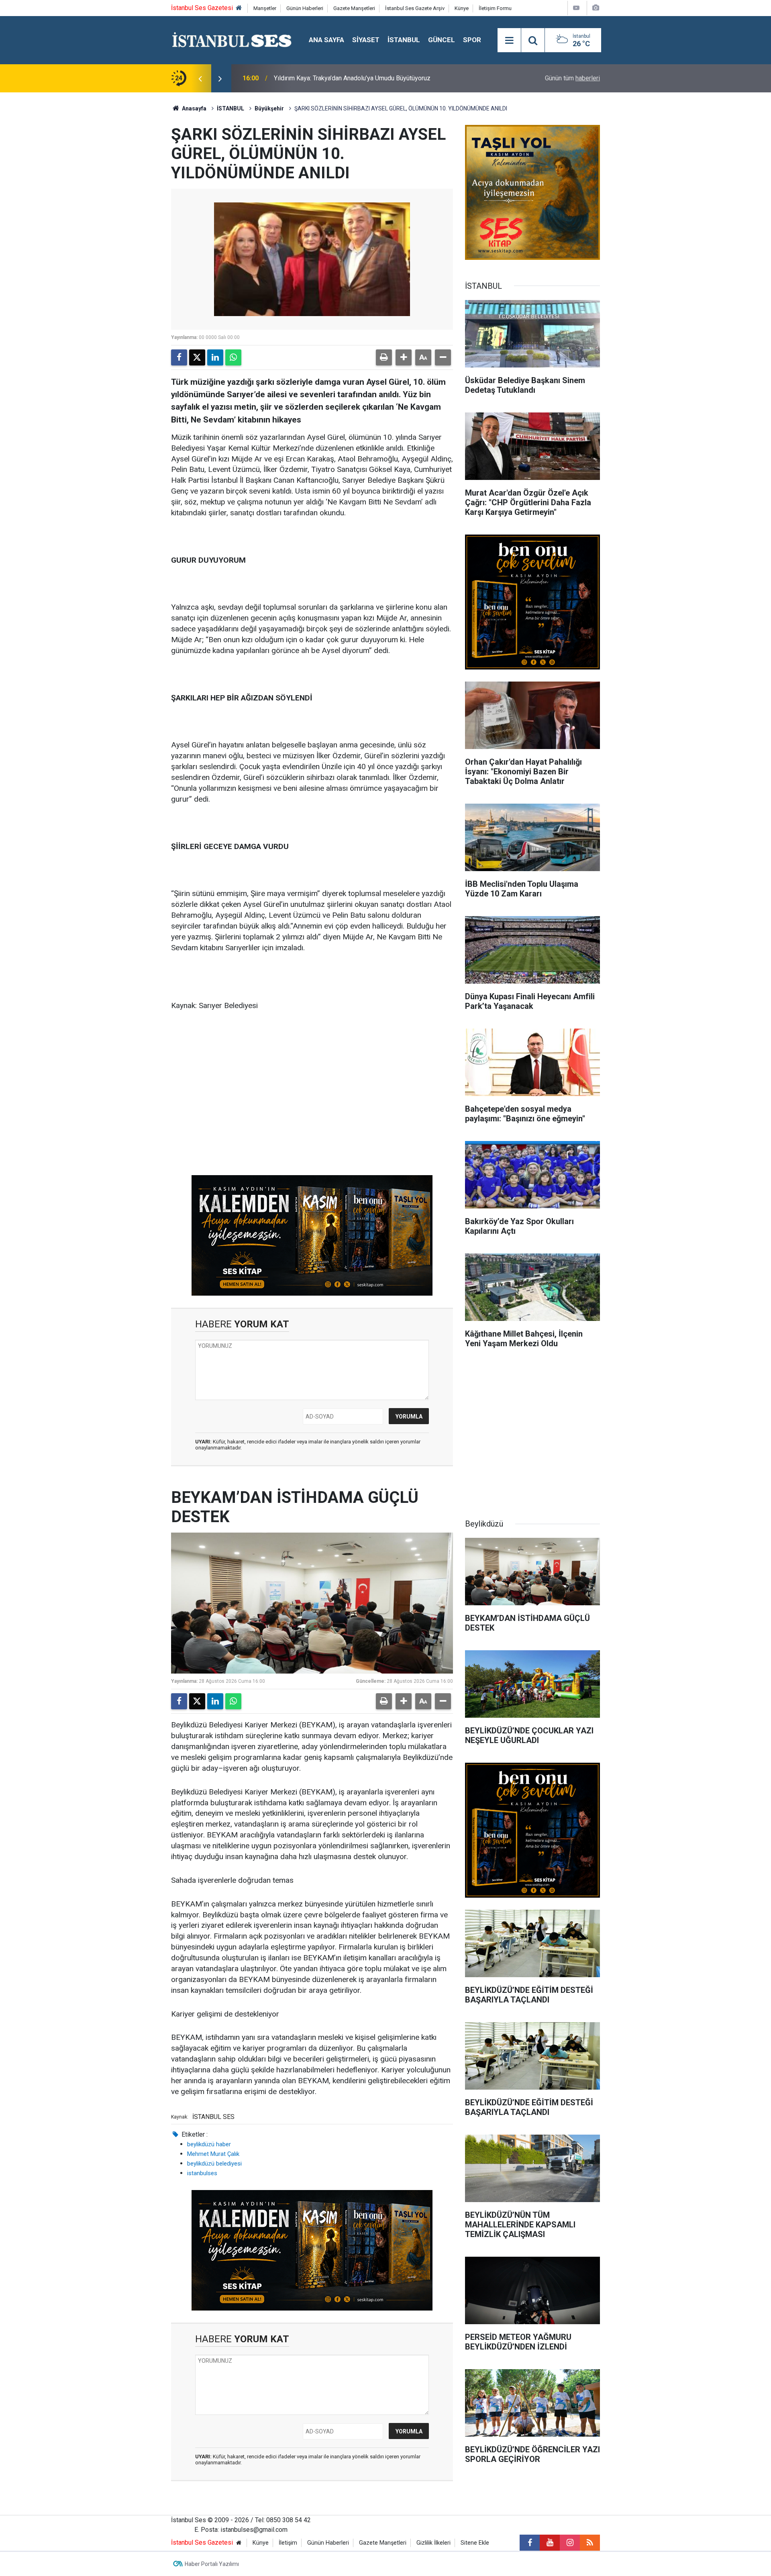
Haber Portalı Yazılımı (212, 2564)
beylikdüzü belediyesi (214, 2164)
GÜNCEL (442, 40)
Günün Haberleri (305, 8)
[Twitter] (197, 357)
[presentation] (200, 78)
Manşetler (265, 8)
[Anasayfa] (239, 8)
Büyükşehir (269, 108)
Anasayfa (194, 108)
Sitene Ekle (475, 2543)
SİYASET (366, 40)
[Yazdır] (384, 357)
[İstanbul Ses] (232, 40)
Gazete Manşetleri (354, 8)
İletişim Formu (495, 8)
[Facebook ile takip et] (530, 2543)
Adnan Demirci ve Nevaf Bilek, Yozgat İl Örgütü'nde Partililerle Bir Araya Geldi (381, 78)
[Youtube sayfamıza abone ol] (550, 2543)
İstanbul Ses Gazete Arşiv (415, 8)
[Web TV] (576, 8)
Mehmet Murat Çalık (213, 2154)
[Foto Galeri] (596, 8)
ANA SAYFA (326, 40)
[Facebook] (179, 357)
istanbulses (202, 2173)
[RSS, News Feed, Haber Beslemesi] (590, 2543)
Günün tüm (572, 78)
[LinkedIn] (215, 357)
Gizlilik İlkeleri (433, 2543)
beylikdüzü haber (209, 2144)
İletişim (288, 2543)
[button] (404, 357)
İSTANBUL (404, 40)
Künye (462, 8)
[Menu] (509, 41)
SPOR (472, 40)
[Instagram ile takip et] (570, 2543)
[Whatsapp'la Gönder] (233, 357)
